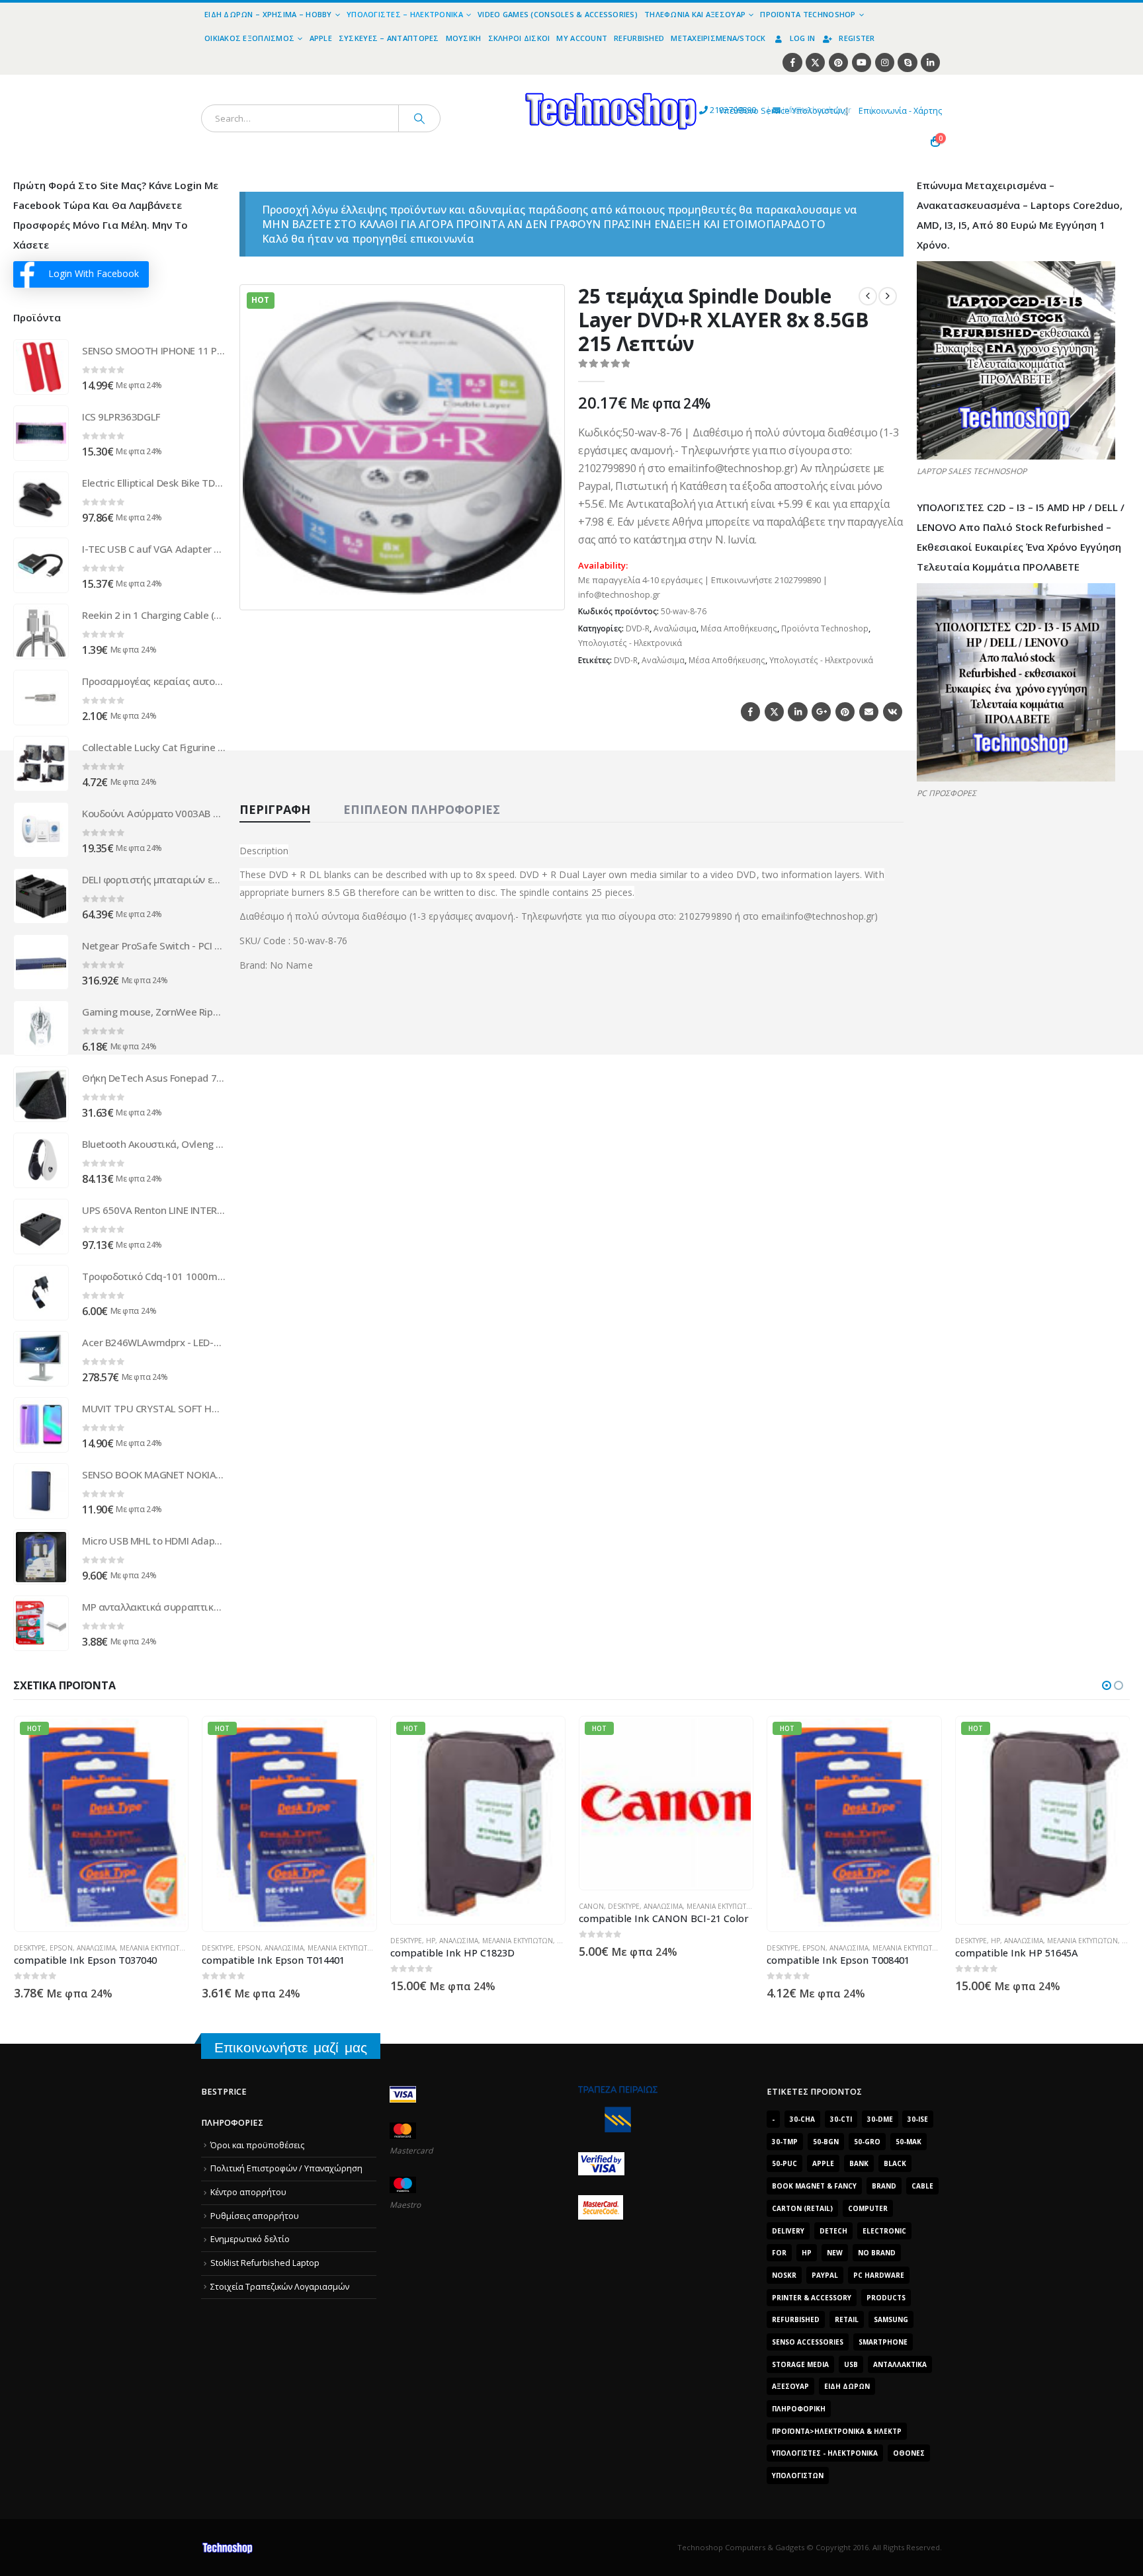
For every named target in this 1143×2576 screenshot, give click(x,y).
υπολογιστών (798, 2475)
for (779, 2253)
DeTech (833, 2231)
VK (893, 712)
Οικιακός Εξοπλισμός (249, 38)
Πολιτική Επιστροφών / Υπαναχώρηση (286, 2168)
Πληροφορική (799, 2409)
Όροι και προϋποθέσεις (257, 2145)
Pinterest (845, 712)
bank (859, 2163)
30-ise (918, 2119)
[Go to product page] (41, 367)
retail (847, 2319)
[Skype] (907, 62)
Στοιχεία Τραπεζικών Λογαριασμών (280, 2287)
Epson (61, 1948)
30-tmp (785, 2142)
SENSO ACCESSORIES (808, 2342)
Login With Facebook (94, 273)
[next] (888, 296)
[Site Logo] (489, 82)
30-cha (802, 2119)
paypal (825, 2275)
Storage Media (800, 2364)
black (895, 2163)
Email (869, 712)
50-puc (784, 2163)
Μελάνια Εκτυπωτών (154, 1948)
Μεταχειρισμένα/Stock (718, 38)
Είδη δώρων (847, 2386)
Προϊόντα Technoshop (808, 14)
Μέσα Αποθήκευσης (739, 628)
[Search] (419, 118)
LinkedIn (797, 712)
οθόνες (909, 2453)
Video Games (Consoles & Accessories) (558, 14)
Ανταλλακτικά (900, 2364)
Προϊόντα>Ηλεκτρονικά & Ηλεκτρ (837, 2431)
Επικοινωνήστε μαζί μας (291, 2047)
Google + (821, 712)
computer (868, 2208)
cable (922, 2186)
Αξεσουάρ (790, 2386)
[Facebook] (792, 62)
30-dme (880, 2119)
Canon (403, 1906)
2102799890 (709, 110)
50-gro (867, 2142)
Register (857, 38)
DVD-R (638, 628)
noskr (784, 2275)
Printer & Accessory (812, 2298)
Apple (321, 38)
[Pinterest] (838, 62)
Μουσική (464, 38)
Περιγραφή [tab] (275, 809)
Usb (851, 2364)
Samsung (891, 2319)
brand (884, 2186)
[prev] (868, 296)
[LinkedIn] (930, 62)
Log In (803, 38)
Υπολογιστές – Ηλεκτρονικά (405, 14)
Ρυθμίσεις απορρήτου (255, 2216)
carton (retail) (802, 2208)
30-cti (841, 2119)
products (886, 2298)
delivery (788, 2231)
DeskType (29, 1948)
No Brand (877, 2253)
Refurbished (639, 38)
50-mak (909, 2142)
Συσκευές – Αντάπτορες (389, 38)
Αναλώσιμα (675, 628)
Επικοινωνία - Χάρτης (900, 111)
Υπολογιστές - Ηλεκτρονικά (630, 643)
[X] (815, 62)
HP (242, 1941)
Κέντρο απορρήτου (248, 2192)
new (835, 2253)
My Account (582, 38)
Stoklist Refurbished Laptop (265, 2263)
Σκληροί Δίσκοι (519, 38)
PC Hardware (879, 2275)
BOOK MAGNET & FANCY (814, 2186)
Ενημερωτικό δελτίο (250, 2239)
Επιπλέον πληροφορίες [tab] (422, 809)
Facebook (750, 712)
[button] (546, 592)
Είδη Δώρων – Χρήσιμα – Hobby (268, 14)
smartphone (883, 2342)
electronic (884, 2231)
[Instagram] (885, 62)
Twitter (774, 712)
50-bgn (826, 2142)
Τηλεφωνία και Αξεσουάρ (695, 14)
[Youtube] (862, 62)
